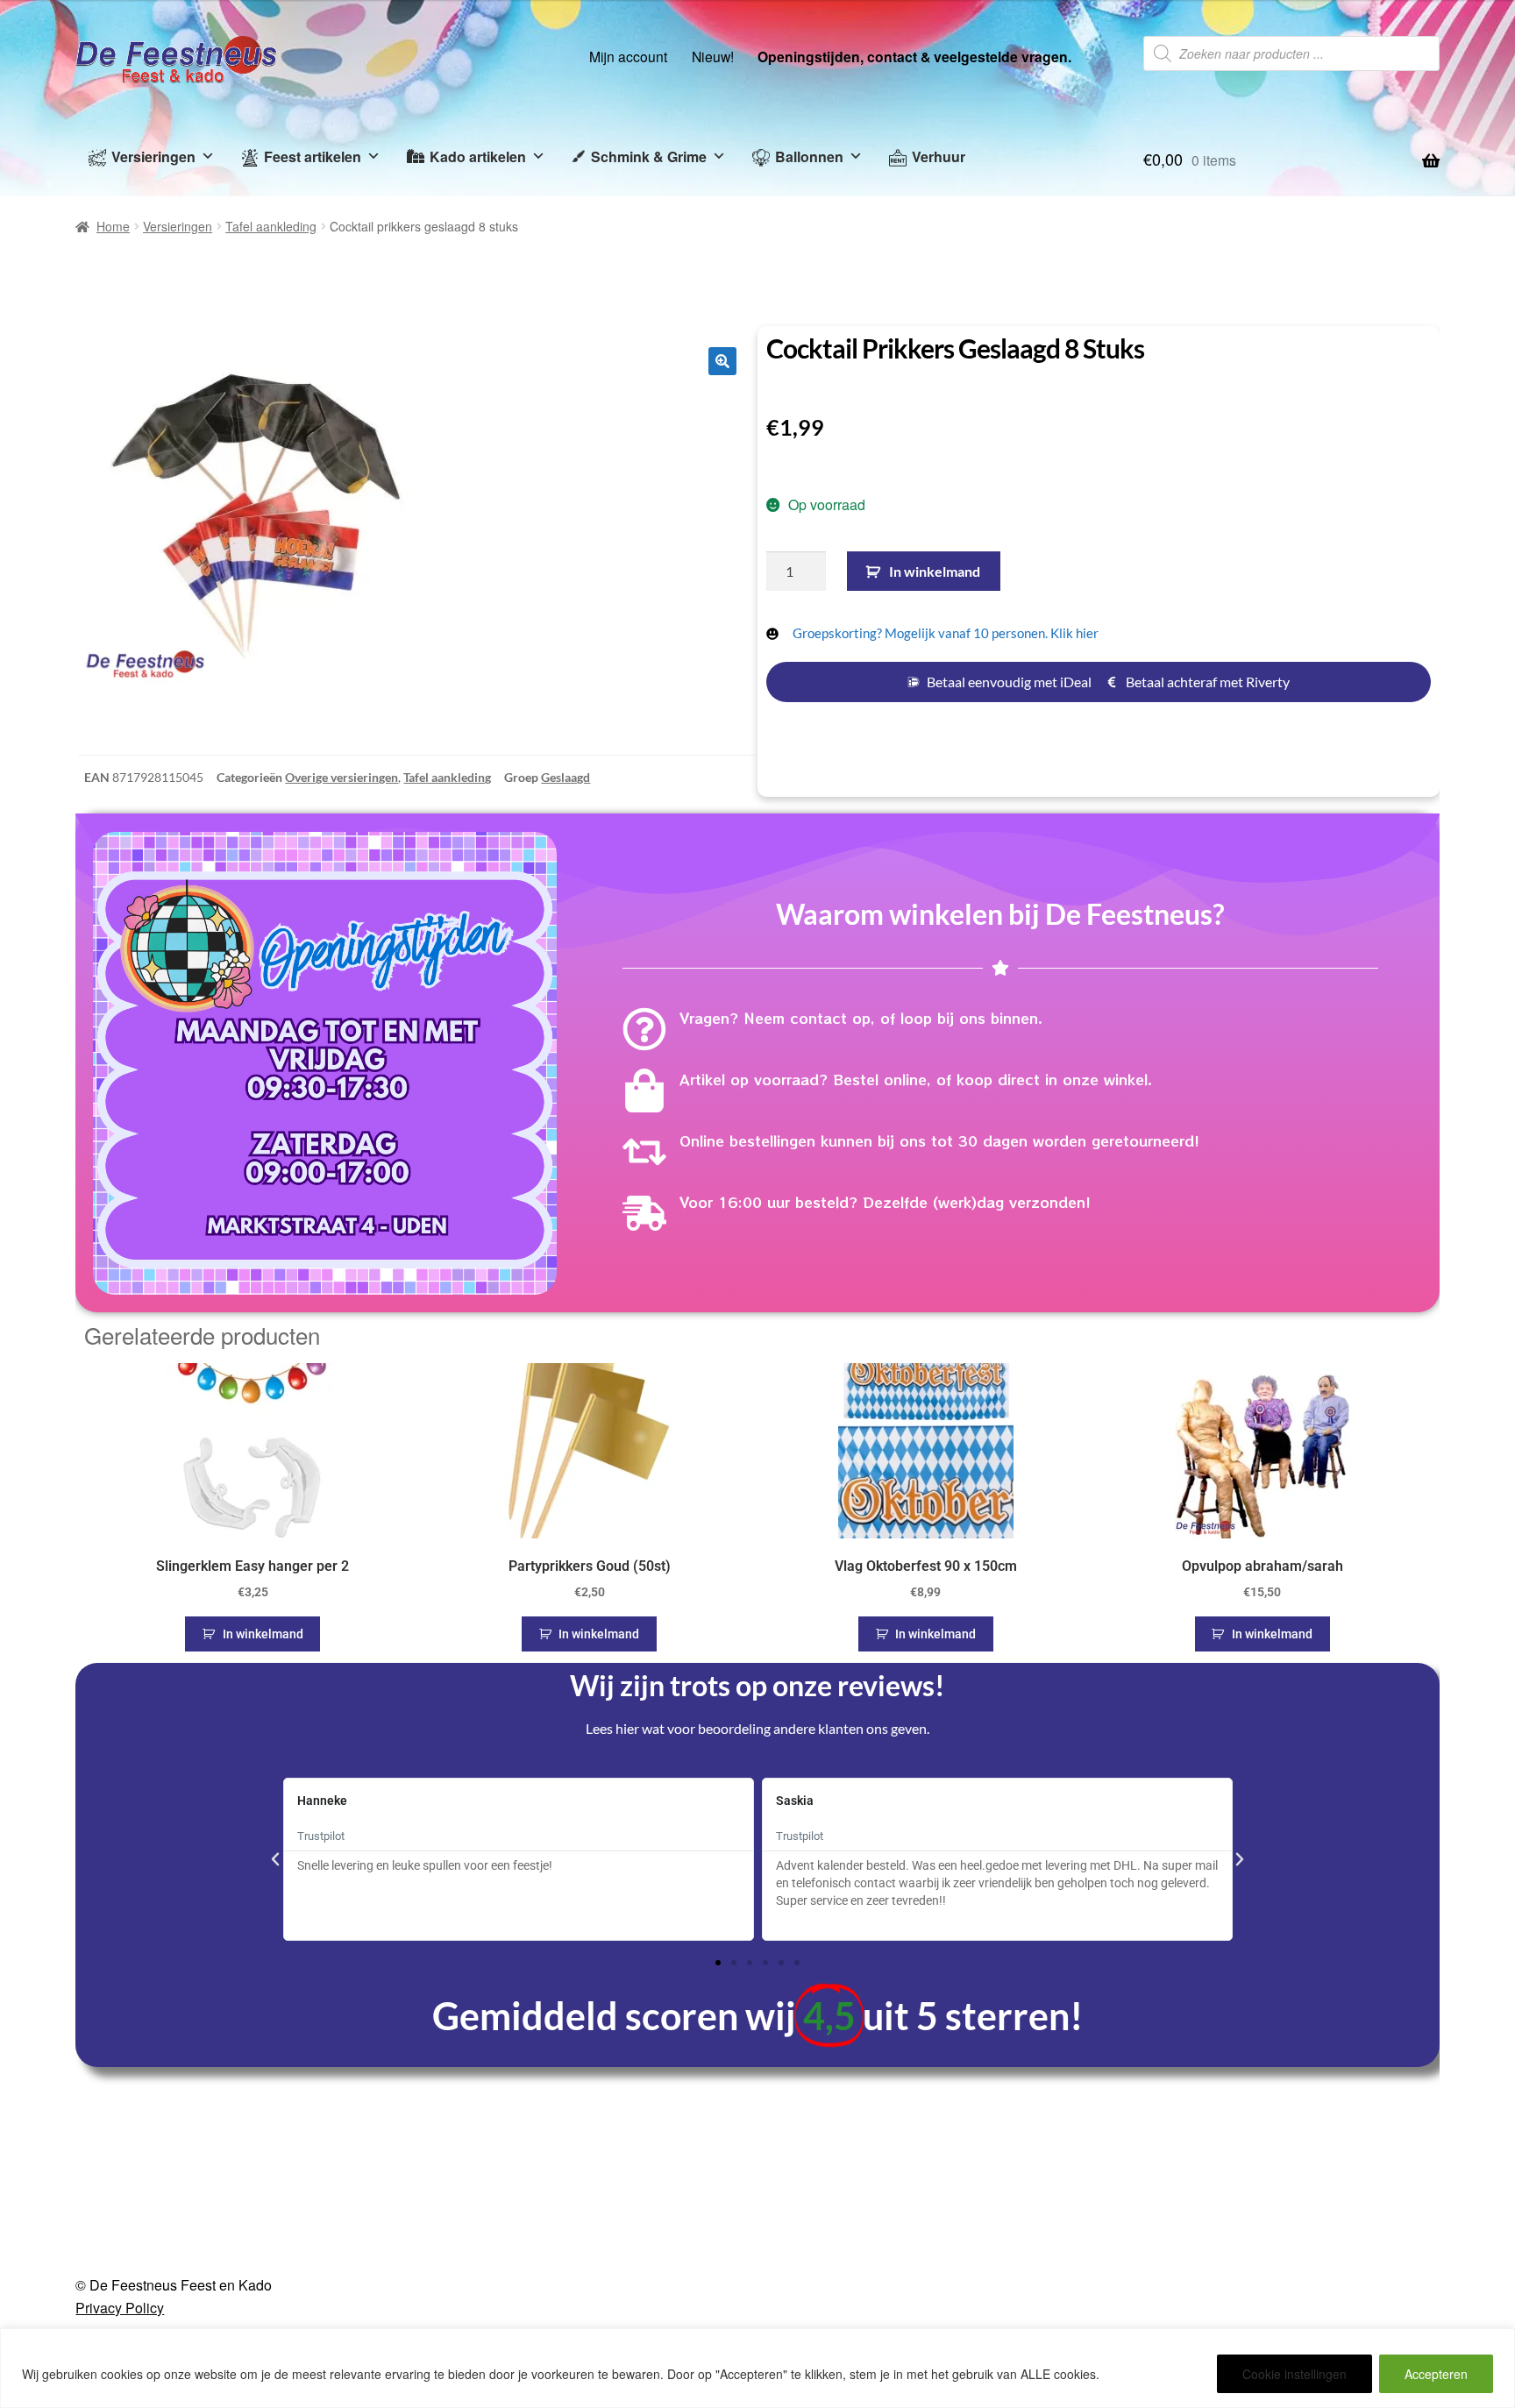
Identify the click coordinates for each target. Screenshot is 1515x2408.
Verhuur (939, 156)
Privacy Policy (120, 2308)
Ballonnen (809, 156)
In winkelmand (935, 571)
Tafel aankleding (271, 226)
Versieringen (153, 156)
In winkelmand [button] (263, 1634)
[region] (757, 2368)
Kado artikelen (478, 156)
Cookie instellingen (1295, 2374)
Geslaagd (565, 777)
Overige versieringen (341, 777)
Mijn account (628, 56)
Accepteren (1436, 2374)
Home (113, 226)
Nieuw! (713, 56)
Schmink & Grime (649, 156)
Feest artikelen (313, 156)
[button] (722, 361)
